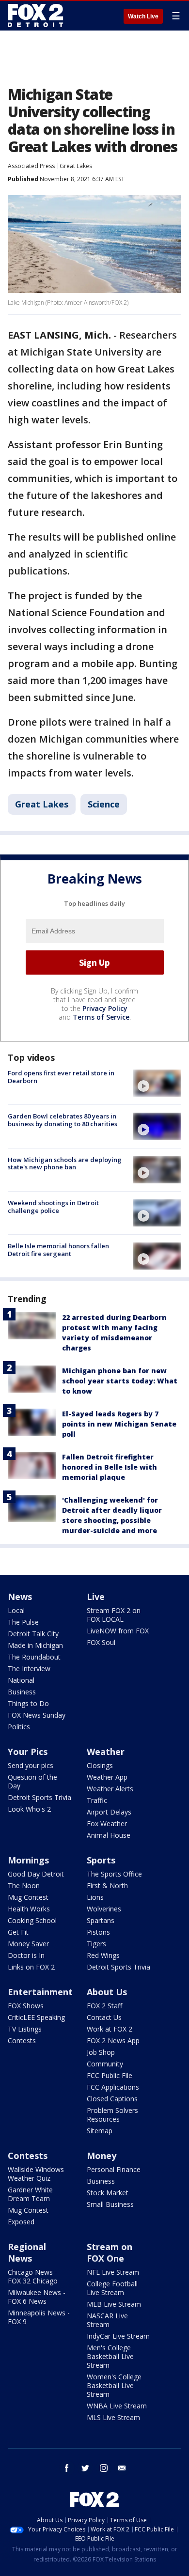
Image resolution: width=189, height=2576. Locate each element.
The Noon (24, 1885)
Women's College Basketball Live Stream (114, 2385)
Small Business (110, 2204)
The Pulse (23, 1622)
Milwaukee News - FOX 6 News (37, 2297)
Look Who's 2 (29, 1809)
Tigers (96, 1944)
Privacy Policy (105, 1008)
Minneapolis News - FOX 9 (39, 2317)
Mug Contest (28, 1897)
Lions (95, 1897)
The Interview (29, 1668)
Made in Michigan (35, 1645)
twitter (85, 2468)
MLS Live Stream (113, 2417)
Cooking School (32, 1920)
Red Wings (103, 1955)
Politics (19, 1727)
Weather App (107, 1777)
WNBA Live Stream (117, 2406)
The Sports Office (114, 1874)
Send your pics (31, 1765)
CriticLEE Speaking (36, 2017)
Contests (22, 2041)
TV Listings (25, 2029)
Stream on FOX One (110, 2252)
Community (105, 2064)
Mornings (28, 1860)
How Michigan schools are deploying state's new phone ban (65, 1164)
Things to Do (28, 1703)
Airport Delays (109, 1812)
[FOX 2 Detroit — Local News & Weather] (36, 16)
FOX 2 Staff (104, 2006)
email (122, 2468)
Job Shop (101, 2052)
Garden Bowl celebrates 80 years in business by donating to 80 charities (63, 1120)
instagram (104, 2468)
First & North (107, 1885)
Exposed (21, 2222)
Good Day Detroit (36, 1874)
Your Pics (28, 1752)
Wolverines (104, 1909)
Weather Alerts (110, 1789)
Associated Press (31, 166)
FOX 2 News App (113, 2041)
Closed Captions (112, 2099)
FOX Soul (101, 1642)
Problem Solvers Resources (112, 2115)
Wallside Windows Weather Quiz (36, 2174)
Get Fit (18, 1932)
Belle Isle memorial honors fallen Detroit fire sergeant (58, 1250)
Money (102, 2156)
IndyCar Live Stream (118, 2336)
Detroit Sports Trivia (39, 1797)
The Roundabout (34, 1657)
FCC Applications (113, 2087)
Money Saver (28, 1944)
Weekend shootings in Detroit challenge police (53, 1207)
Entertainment (40, 1992)
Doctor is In (26, 1955)
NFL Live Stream (113, 2272)
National (21, 1680)
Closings (100, 1765)
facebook (67, 2468)
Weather (106, 1752)
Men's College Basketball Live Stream (110, 2356)
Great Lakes (76, 166)
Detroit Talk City (33, 1634)
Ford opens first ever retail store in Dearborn (61, 1077)
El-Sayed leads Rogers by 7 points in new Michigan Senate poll (119, 1424)
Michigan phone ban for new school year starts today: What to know (120, 1381)
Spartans (101, 1920)
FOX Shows (26, 2006)
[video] (157, 1083)
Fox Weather (107, 1823)
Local (16, 1610)
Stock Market (108, 2193)
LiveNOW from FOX (118, 1631)
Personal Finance (114, 2169)
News (20, 1597)
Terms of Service (101, 1017)
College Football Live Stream (112, 2288)
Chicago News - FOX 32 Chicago (33, 2276)
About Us (107, 1992)
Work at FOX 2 (110, 2029)
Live (96, 1597)
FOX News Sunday (37, 1715)
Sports (101, 1860)
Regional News (27, 2252)
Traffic (97, 1800)
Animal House (109, 1835)
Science (104, 804)
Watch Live (143, 16)
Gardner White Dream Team (30, 2194)
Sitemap (100, 2131)
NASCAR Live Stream (107, 2320)
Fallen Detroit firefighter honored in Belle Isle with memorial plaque (110, 1467)
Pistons (98, 1932)
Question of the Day (32, 1781)
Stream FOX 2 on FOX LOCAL (114, 1615)
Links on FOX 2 (31, 1967)
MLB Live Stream (114, 2304)
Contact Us (104, 2017)
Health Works (29, 1909)
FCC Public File (110, 2075)
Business (22, 1692)
